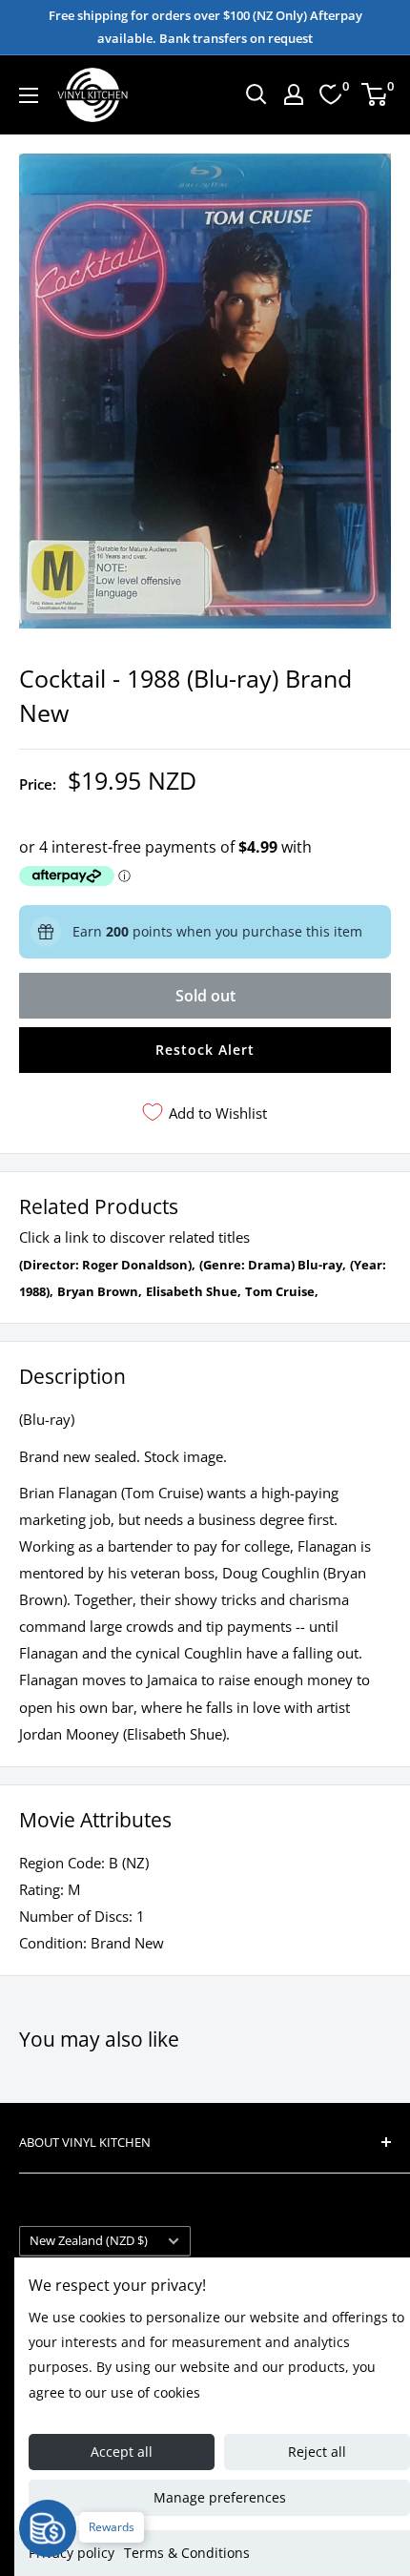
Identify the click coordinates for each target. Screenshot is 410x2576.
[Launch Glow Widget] (48, 2528)
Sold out (205, 996)
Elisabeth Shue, (194, 1291)
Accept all (122, 2452)
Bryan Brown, (100, 1291)
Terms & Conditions (187, 2553)
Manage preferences (220, 2497)
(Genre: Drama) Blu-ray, (273, 1265)
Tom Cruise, (282, 1291)
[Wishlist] (331, 94)
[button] (205, 1050)
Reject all (317, 2452)
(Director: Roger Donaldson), (107, 1265)
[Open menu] (29, 95)
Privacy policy (72, 2553)
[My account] (294, 94)
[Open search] (256, 94)
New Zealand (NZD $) (89, 2240)
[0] (375, 94)
